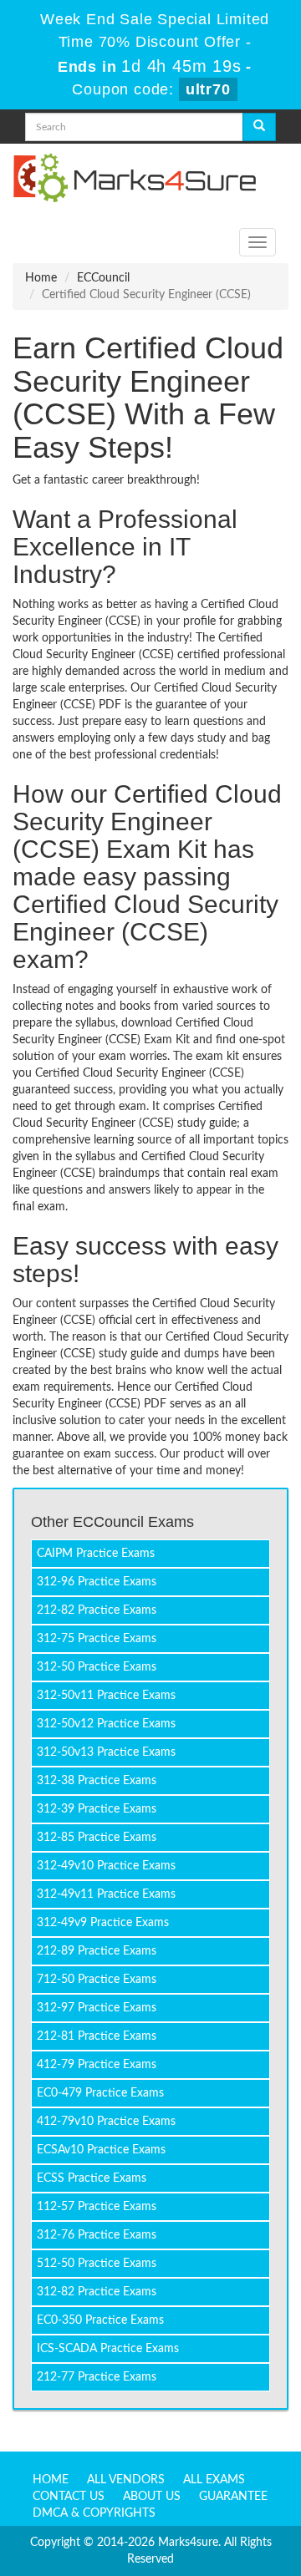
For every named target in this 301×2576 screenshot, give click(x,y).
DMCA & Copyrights (94, 2513)
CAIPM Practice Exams (96, 1554)
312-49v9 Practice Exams (103, 1923)
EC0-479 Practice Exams (100, 2093)
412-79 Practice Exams (97, 2065)
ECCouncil (103, 278)
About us (152, 2497)
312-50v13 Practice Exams (106, 1752)
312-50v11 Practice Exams (106, 1696)
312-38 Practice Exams (97, 1781)
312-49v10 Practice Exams (106, 1866)
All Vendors (126, 2480)
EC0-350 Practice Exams (100, 2320)
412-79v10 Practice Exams (106, 2122)
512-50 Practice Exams (97, 2264)
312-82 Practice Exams (97, 2292)
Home (41, 278)
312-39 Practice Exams (97, 1809)
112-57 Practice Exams (97, 2207)
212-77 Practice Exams (97, 2377)
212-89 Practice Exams (97, 1951)
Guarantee (233, 2497)
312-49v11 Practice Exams (106, 1894)
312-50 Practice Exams (97, 1667)
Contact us (69, 2497)
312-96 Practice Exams (97, 1582)
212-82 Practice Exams (97, 1610)
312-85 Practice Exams (97, 1838)
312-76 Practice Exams (97, 2235)
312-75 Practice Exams (97, 1639)
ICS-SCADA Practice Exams (108, 2349)
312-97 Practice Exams (97, 2008)
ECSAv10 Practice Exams (101, 2150)
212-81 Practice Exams (97, 2036)
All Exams (214, 2480)
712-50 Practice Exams (97, 1980)
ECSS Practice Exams (92, 2178)
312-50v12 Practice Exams (106, 1724)
